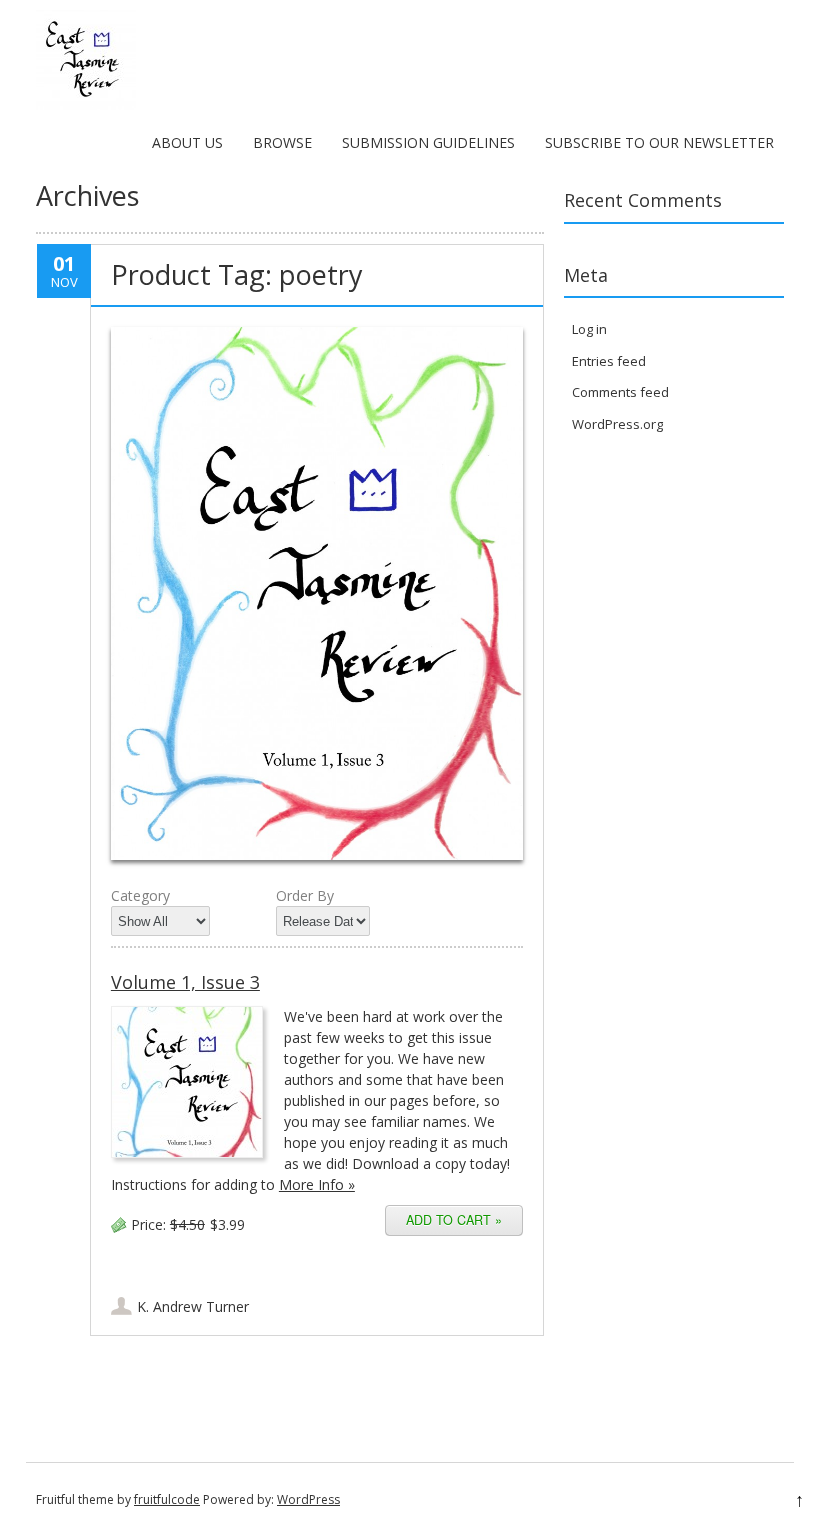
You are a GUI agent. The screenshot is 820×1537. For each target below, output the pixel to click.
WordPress (308, 1499)
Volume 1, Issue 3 (185, 982)
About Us (187, 142)
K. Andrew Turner (193, 1306)
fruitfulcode (167, 1499)
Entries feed (609, 361)
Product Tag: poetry (237, 274)
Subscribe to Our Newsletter (659, 142)
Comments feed (620, 392)
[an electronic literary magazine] (86, 104)
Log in (589, 329)
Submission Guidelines (428, 142)
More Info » (317, 1184)
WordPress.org (617, 424)
